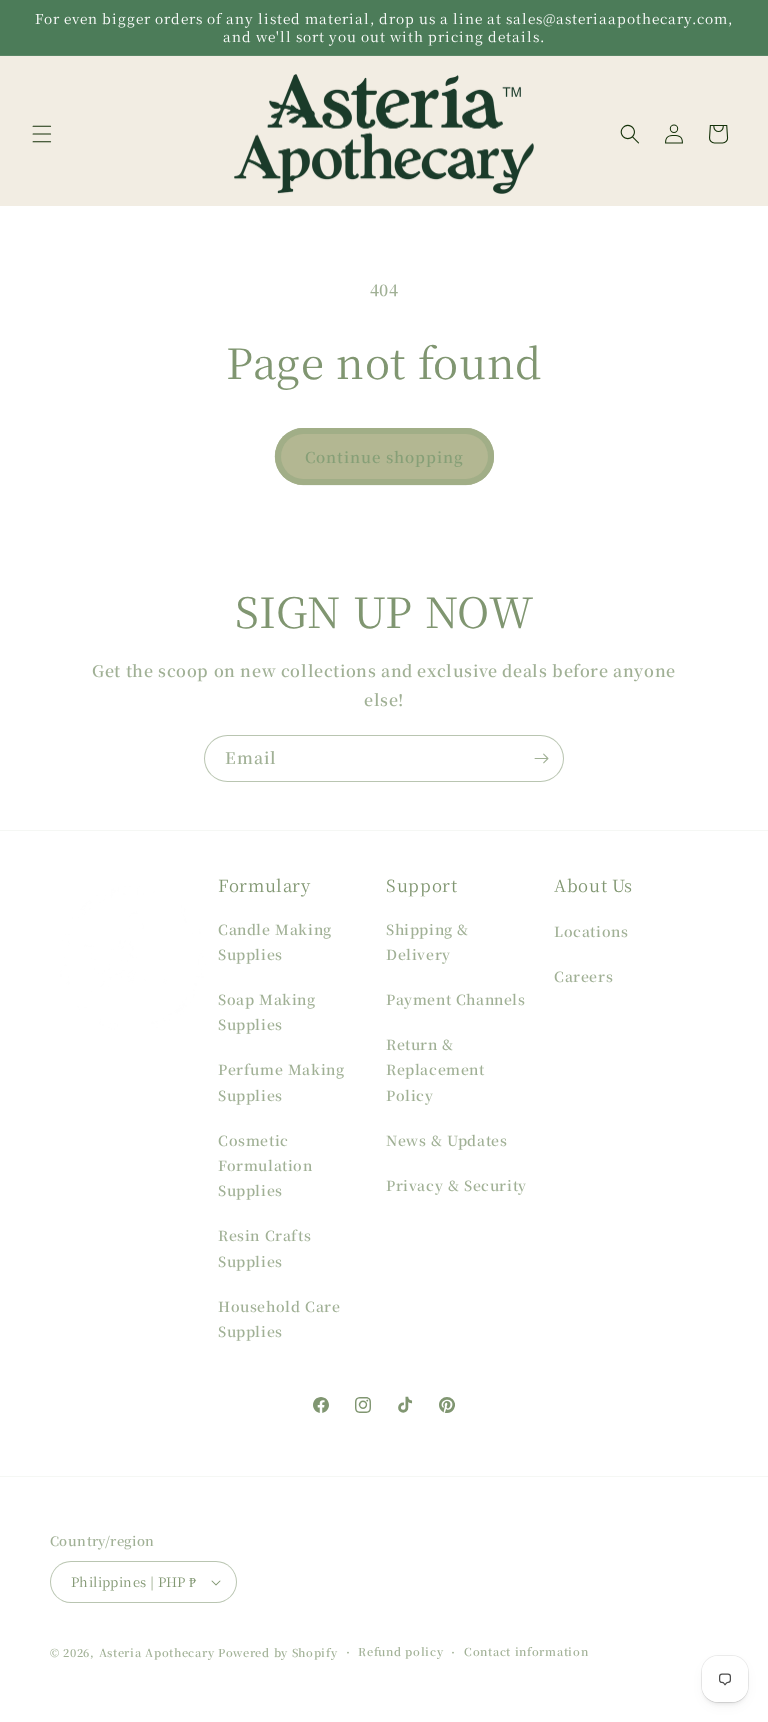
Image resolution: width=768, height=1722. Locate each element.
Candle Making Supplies (275, 941)
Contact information (526, 1651)
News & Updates (446, 1140)
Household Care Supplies (279, 1318)
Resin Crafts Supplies (264, 1247)
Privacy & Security (456, 1185)
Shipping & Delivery (427, 941)
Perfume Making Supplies (281, 1081)
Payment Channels (456, 999)
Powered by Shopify (278, 1652)
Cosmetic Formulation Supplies (265, 1165)
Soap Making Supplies (267, 1011)
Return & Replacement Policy (435, 1069)
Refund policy (400, 1651)
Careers (583, 976)
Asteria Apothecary (157, 1652)
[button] (42, 134)
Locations (591, 931)
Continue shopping (384, 456)
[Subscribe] (541, 758)
